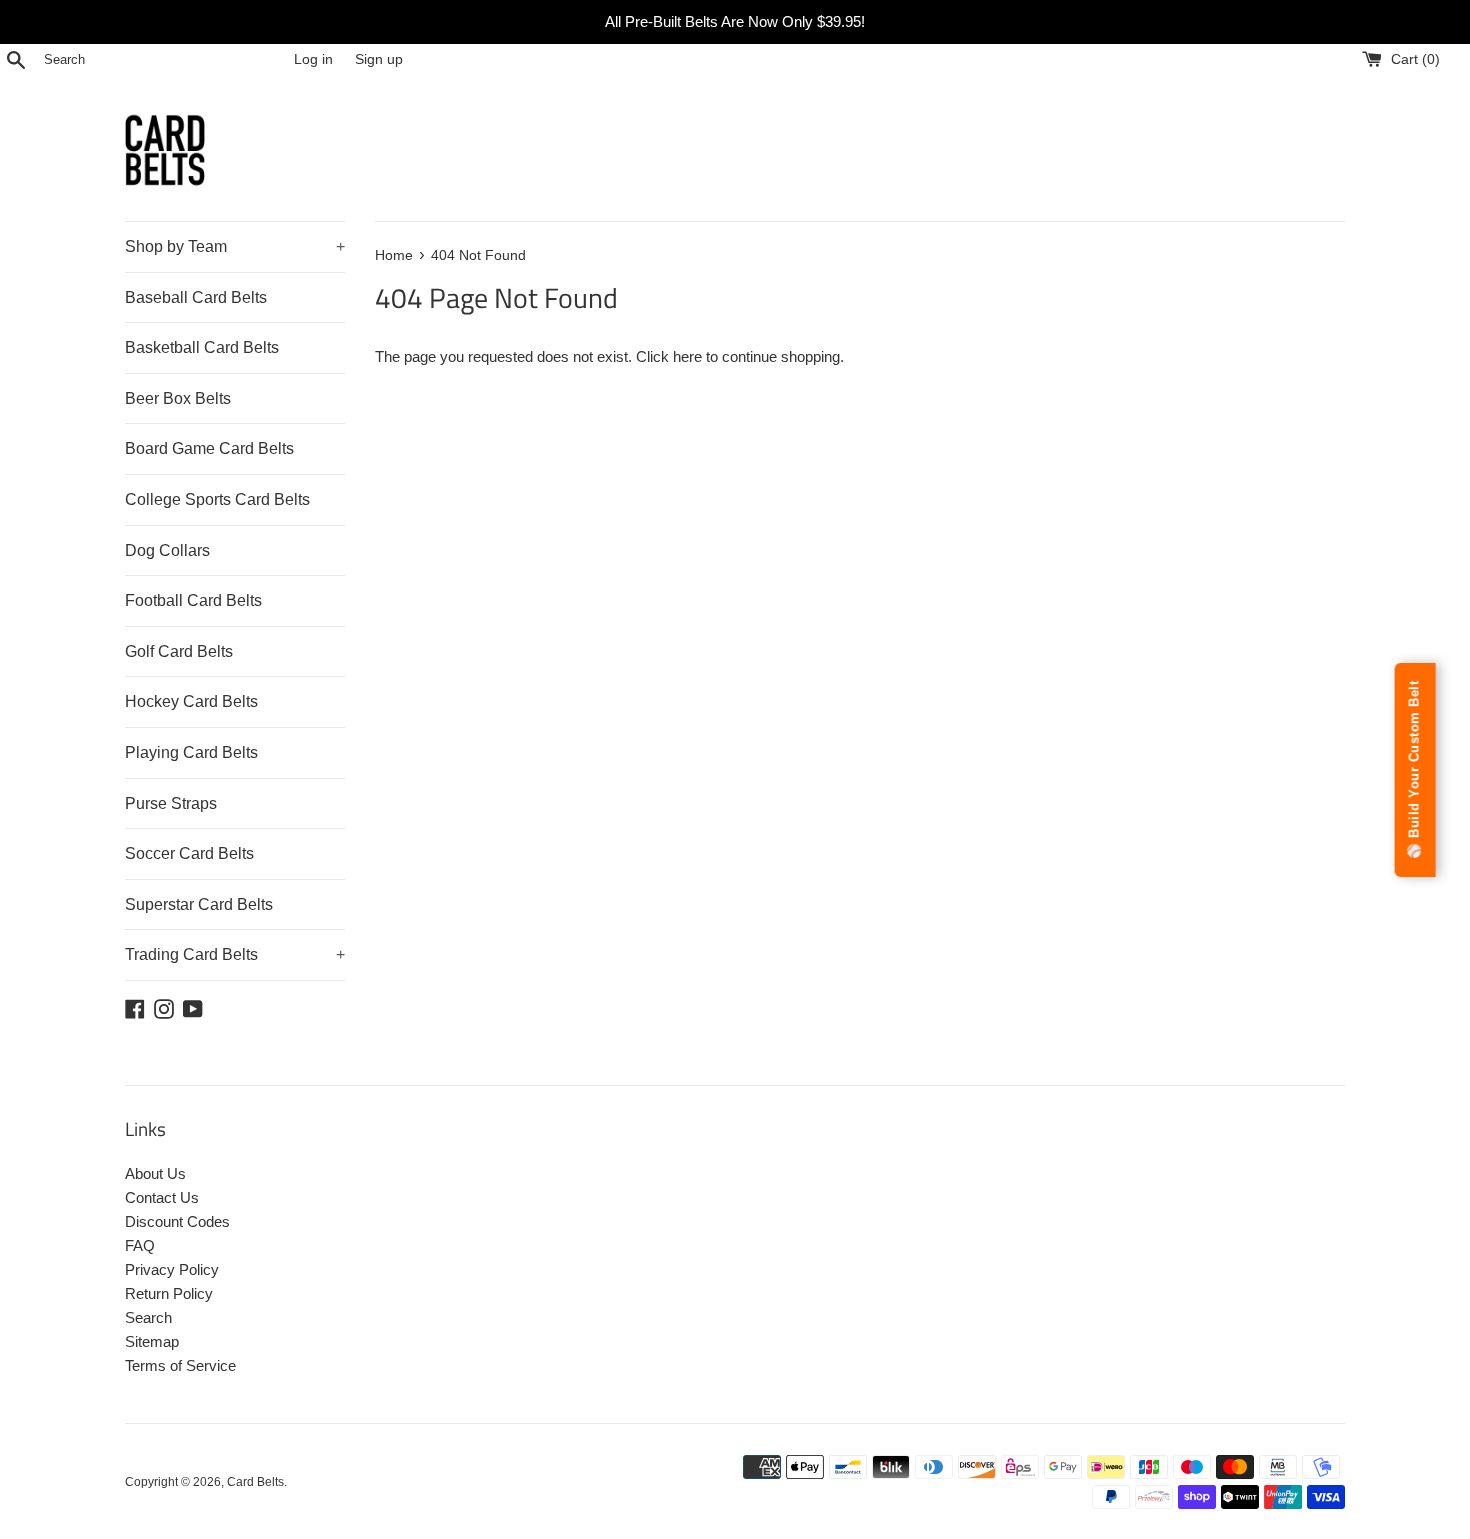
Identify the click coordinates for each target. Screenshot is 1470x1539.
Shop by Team (235, 246)
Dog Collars (167, 550)
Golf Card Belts (179, 651)
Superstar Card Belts (199, 904)
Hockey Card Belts (191, 701)
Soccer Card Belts (189, 853)
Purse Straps (171, 803)
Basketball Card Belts (202, 347)
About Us (155, 1173)
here (687, 356)
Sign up (379, 59)
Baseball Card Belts (196, 297)
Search (148, 1317)
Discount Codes (177, 1221)
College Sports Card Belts (217, 499)
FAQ (140, 1245)
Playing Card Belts (191, 752)
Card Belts (255, 1482)
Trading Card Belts (235, 954)
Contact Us (162, 1197)
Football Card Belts (193, 600)
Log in (313, 59)
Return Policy (169, 1293)
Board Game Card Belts (209, 448)
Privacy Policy (172, 1269)
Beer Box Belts (178, 398)
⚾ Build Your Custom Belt (1414, 770)
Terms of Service (180, 1365)
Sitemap (152, 1341)
